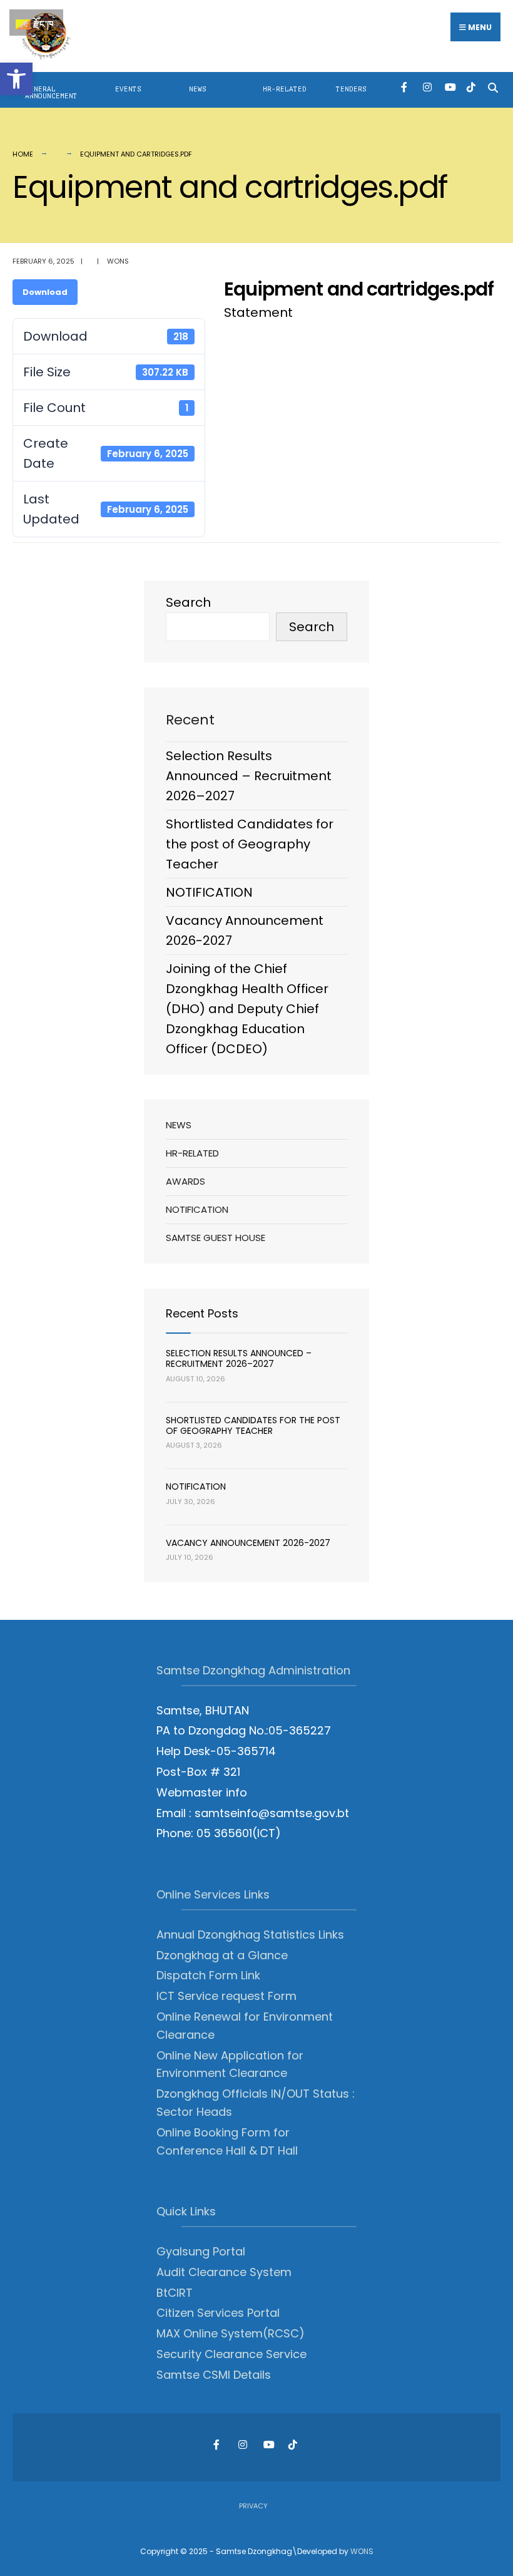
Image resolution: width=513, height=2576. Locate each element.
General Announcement (51, 93)
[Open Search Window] (493, 87)
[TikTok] (471, 87)
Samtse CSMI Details (214, 2375)
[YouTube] (449, 87)
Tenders (351, 89)
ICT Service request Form (226, 1996)
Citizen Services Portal (218, 2313)
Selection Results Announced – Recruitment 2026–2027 (249, 776)
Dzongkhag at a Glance (222, 1955)
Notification (197, 1209)
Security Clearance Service (231, 2354)
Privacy (253, 2506)
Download (45, 292)
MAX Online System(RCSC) (231, 2333)
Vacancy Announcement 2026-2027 (248, 1543)
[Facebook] (405, 87)
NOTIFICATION (209, 892)
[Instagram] (427, 87)
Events (128, 89)
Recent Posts (202, 1313)
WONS (362, 2551)
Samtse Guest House (216, 1238)
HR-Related (285, 89)
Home (23, 154)
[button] (16, 79)
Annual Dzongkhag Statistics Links (250, 1935)
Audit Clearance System (224, 2272)
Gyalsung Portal (201, 2251)
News (198, 89)
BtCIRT (175, 2293)
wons (118, 261)
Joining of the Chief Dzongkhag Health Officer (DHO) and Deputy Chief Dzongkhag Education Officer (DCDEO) (247, 1009)
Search (188, 602)
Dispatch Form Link (208, 1975)
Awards (185, 1181)
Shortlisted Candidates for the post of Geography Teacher (250, 844)
